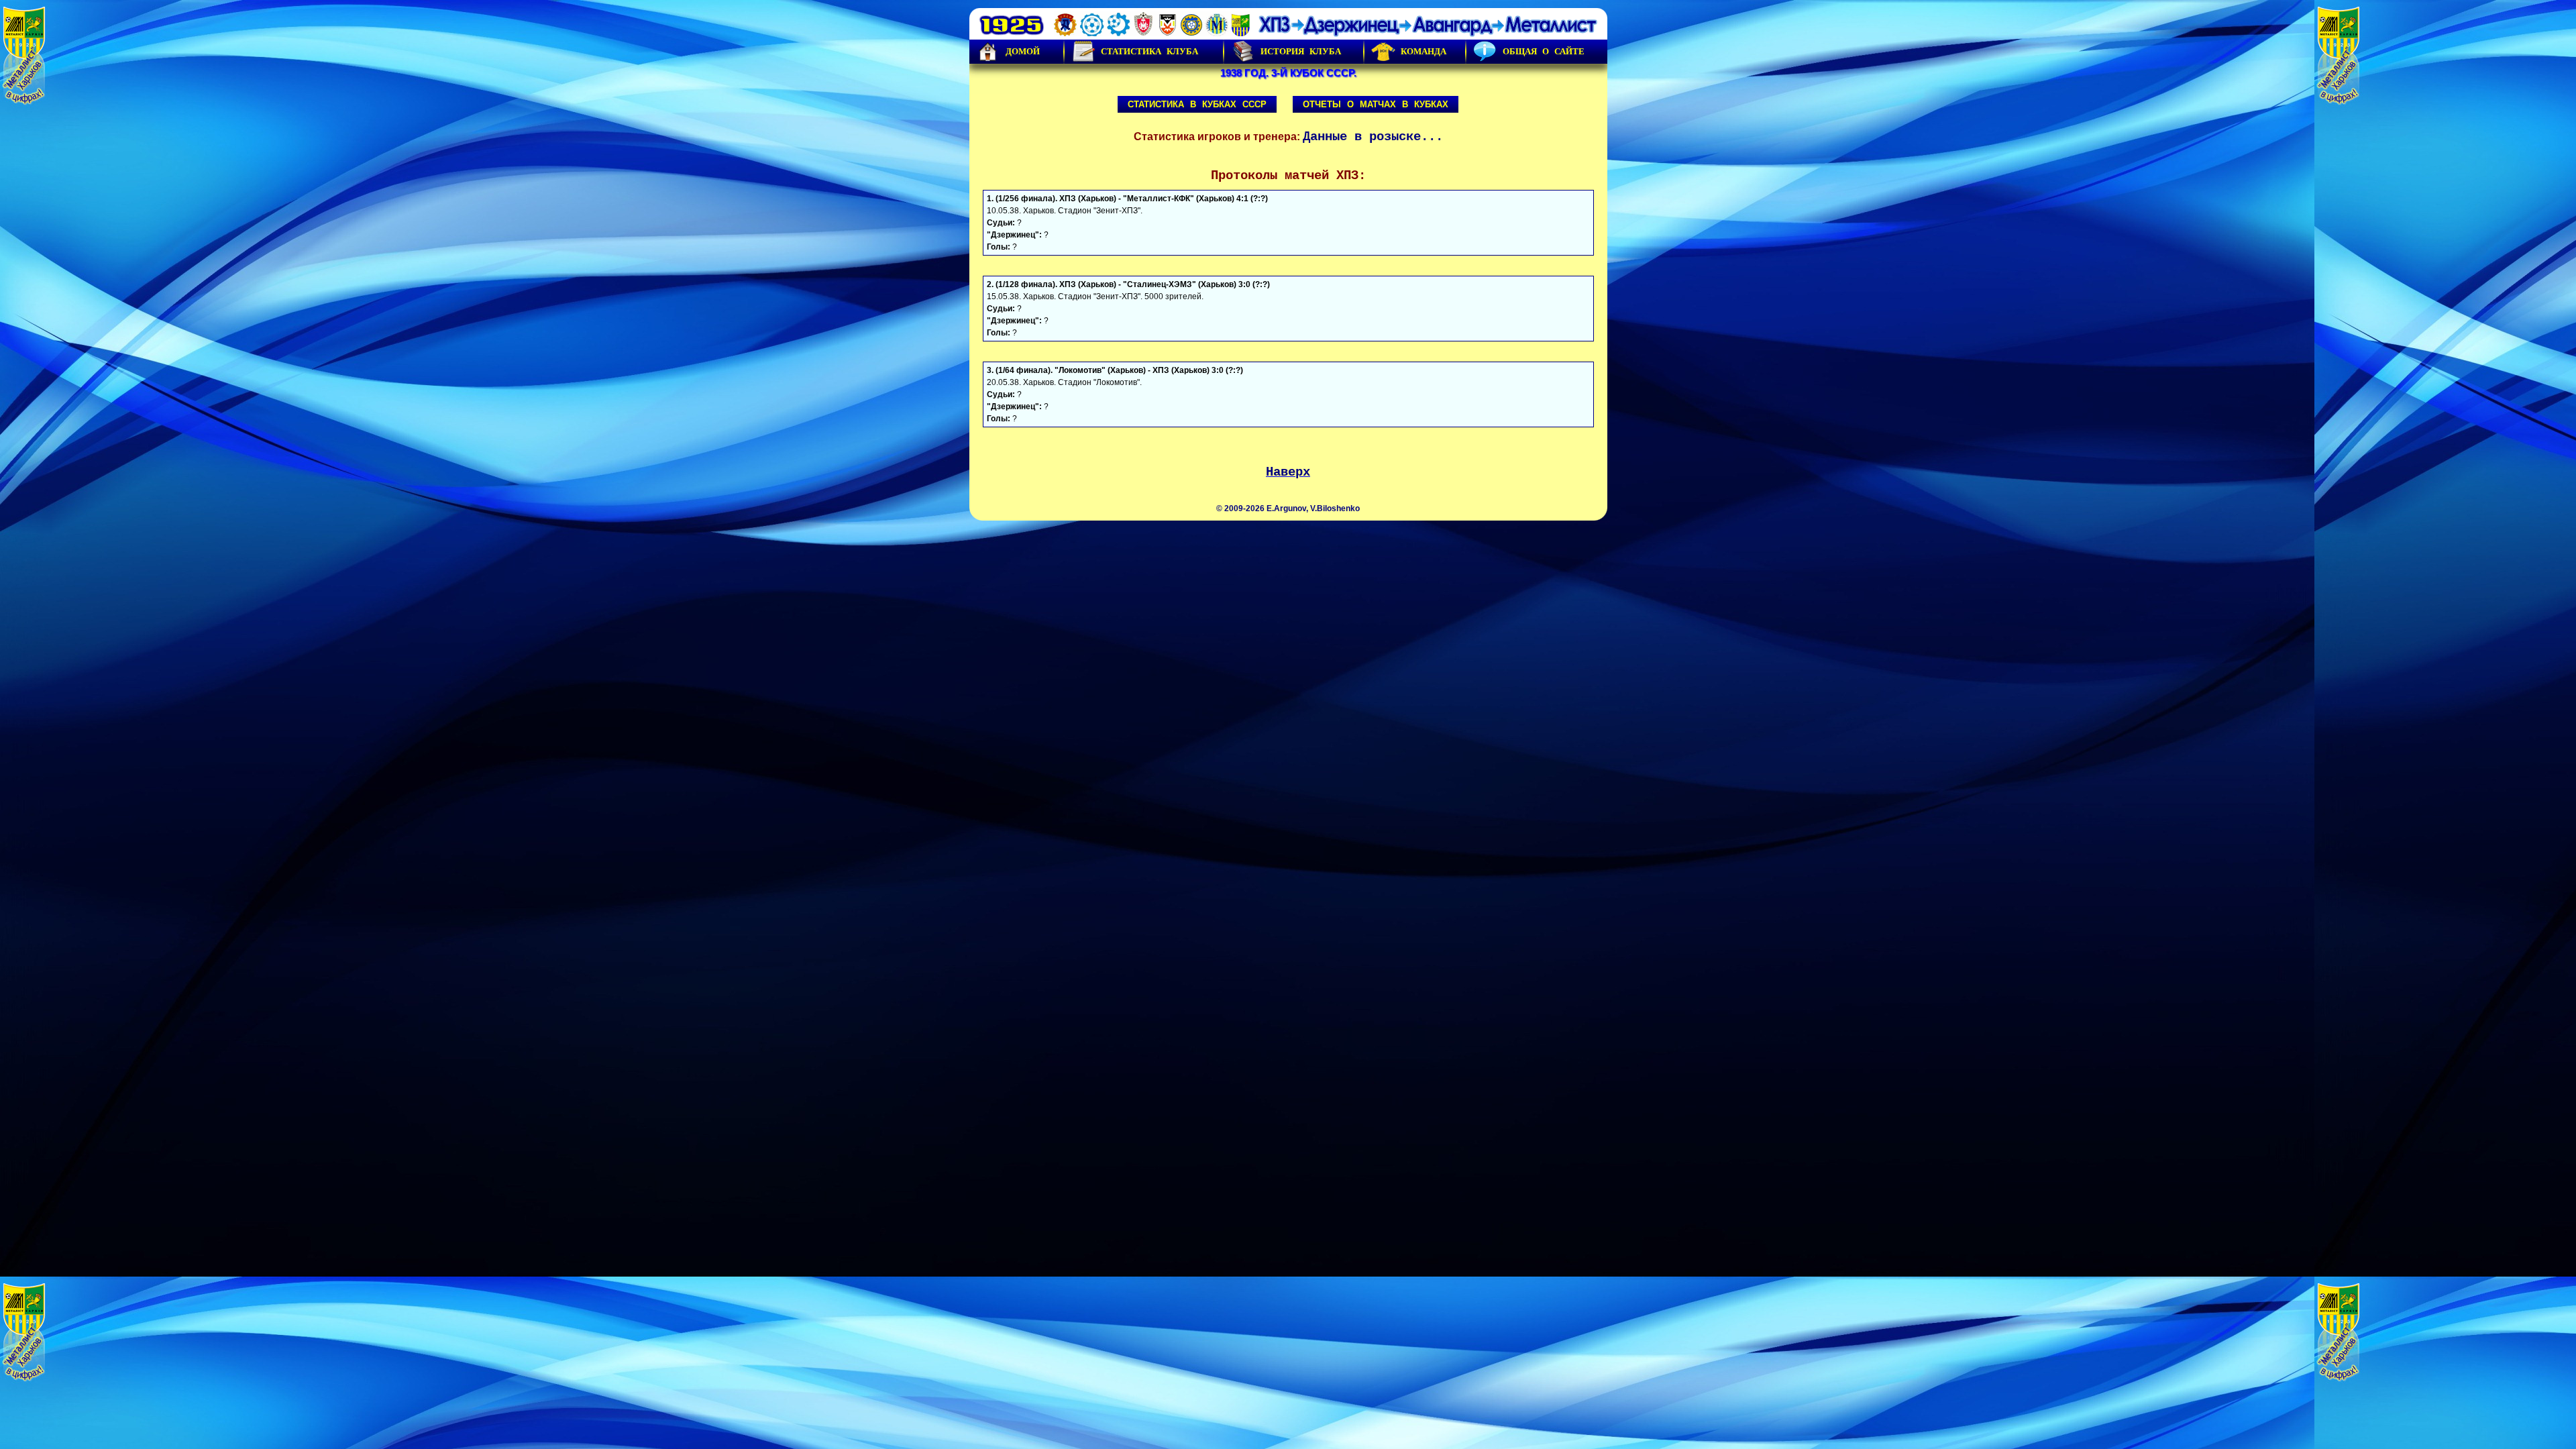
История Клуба (1301, 51)
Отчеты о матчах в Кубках (1376, 104)
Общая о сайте (1544, 51)
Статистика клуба (1149, 51)
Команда (1424, 51)
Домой (1023, 51)
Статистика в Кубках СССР (1197, 104)
